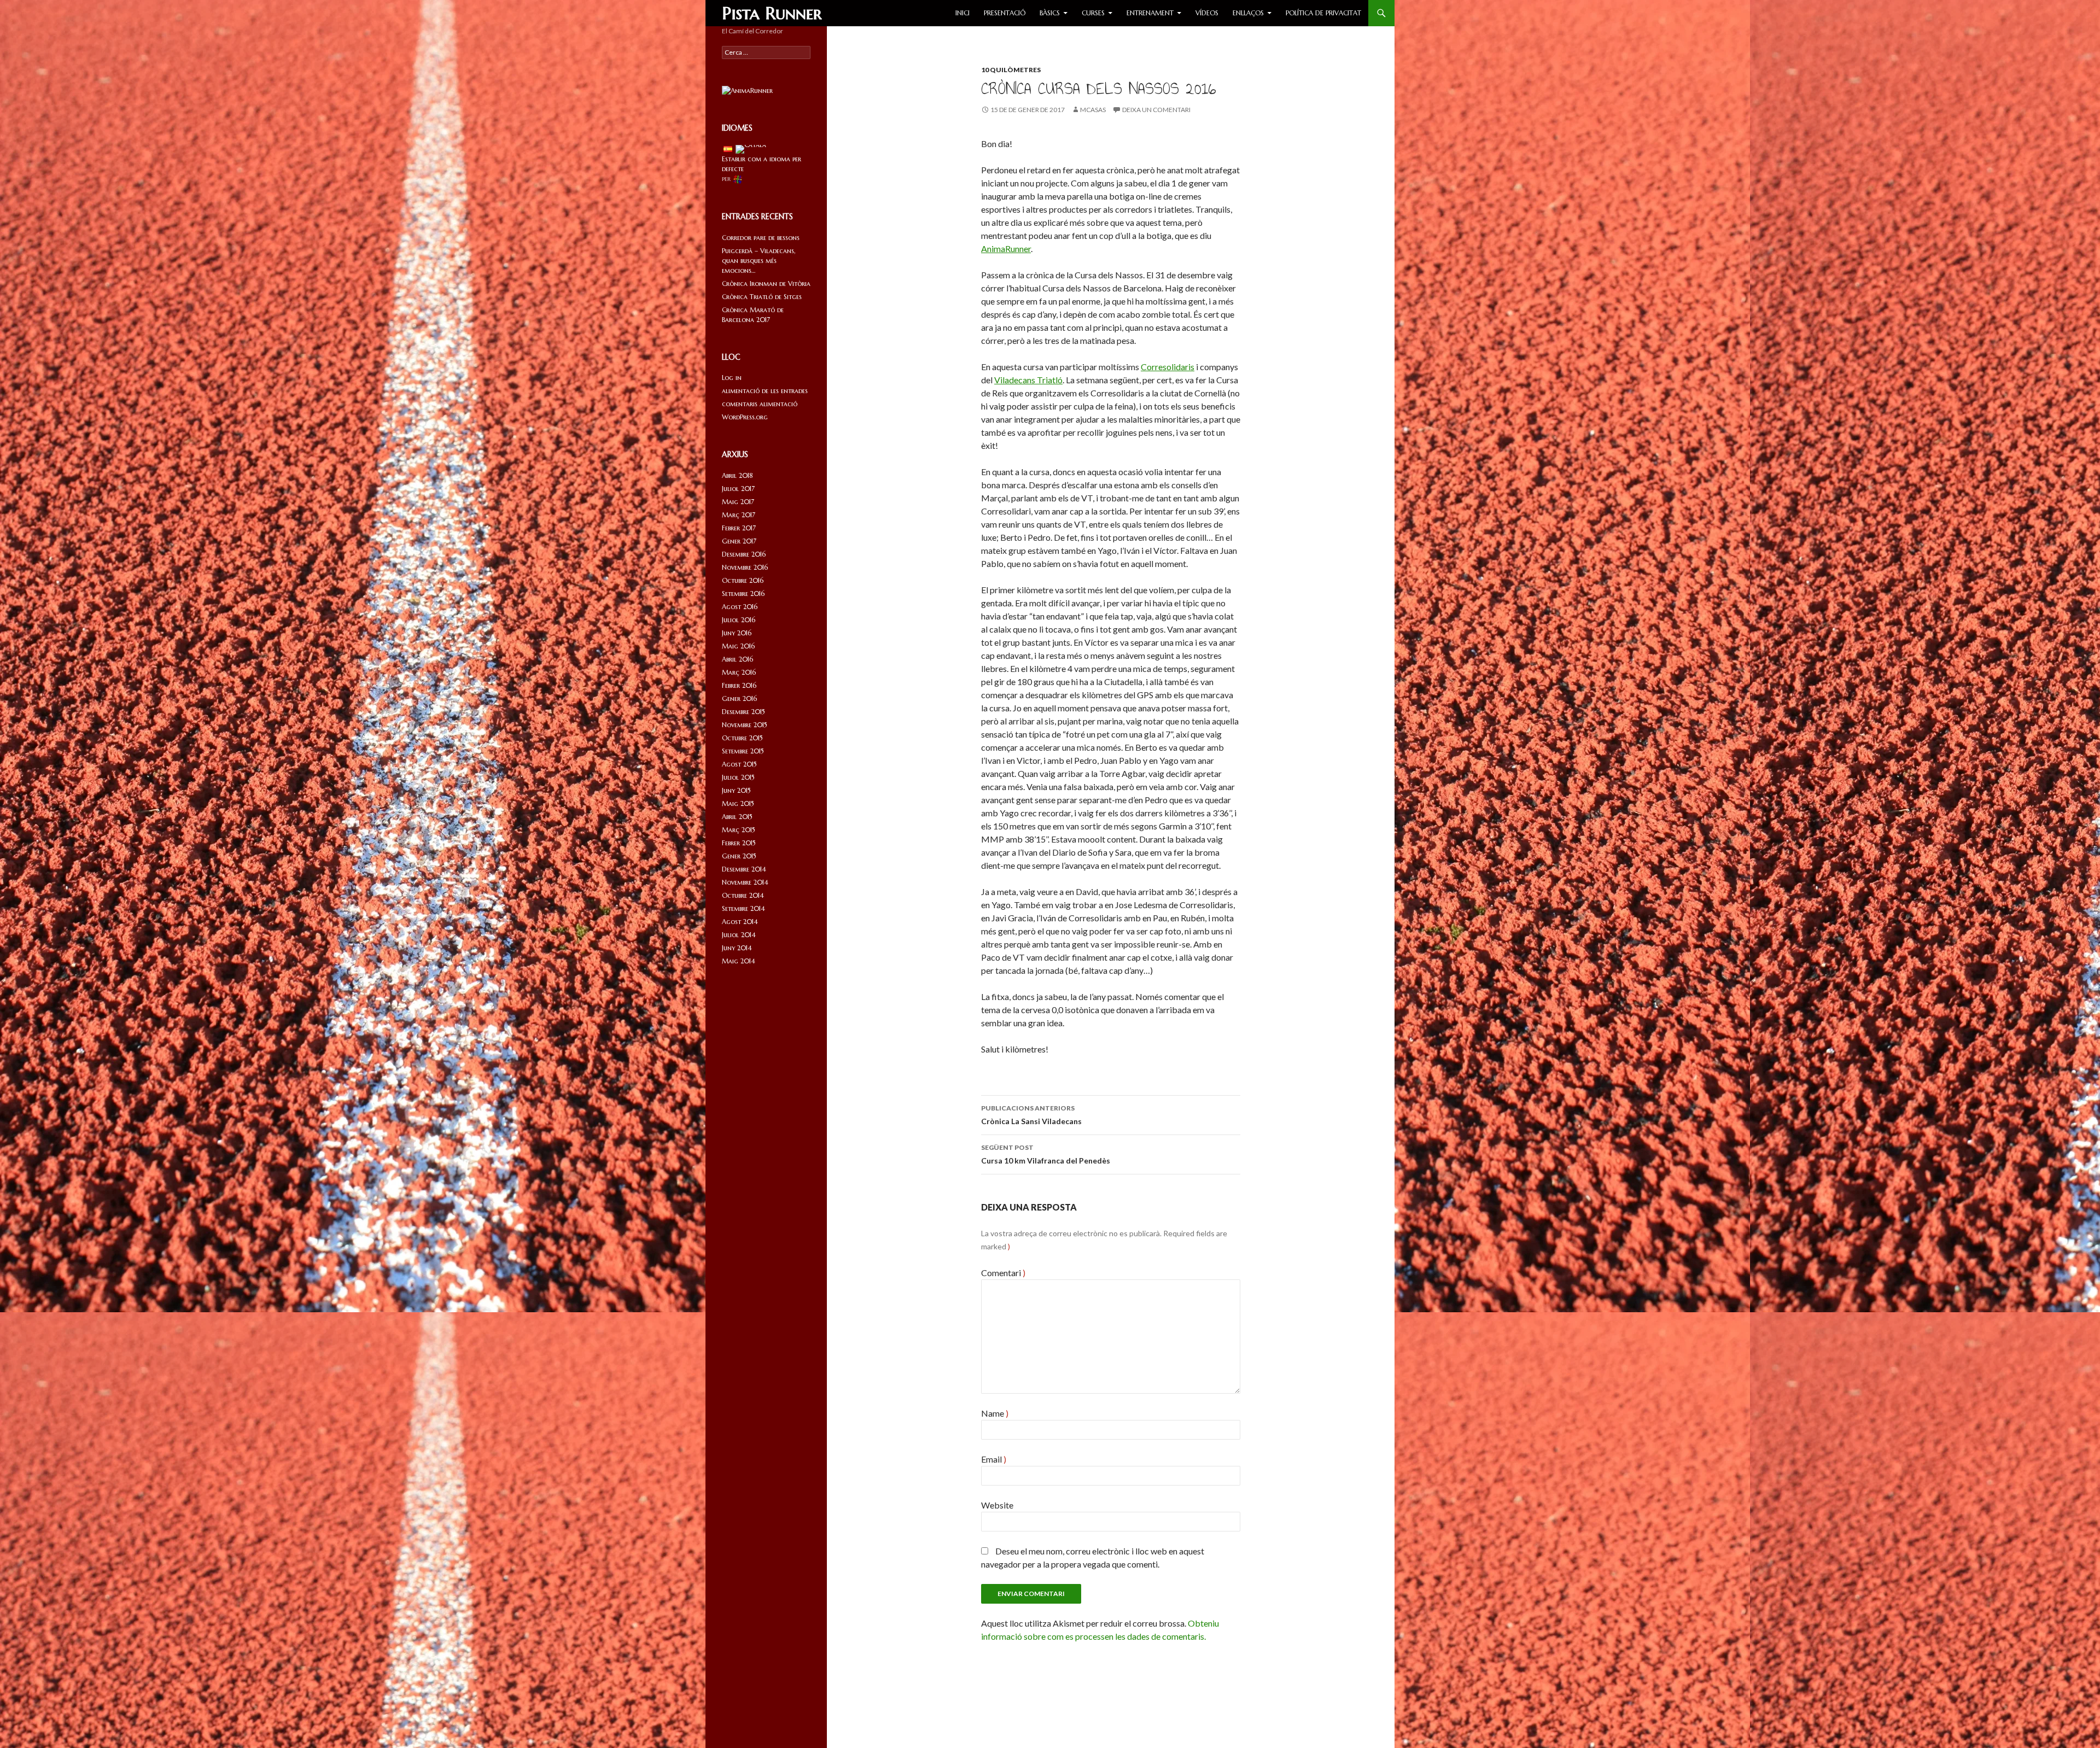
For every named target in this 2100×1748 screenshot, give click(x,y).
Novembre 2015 (745, 725)
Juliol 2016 (739, 620)
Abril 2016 (737, 659)
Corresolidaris (1168, 367)
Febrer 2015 (739, 843)
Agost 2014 (740, 922)
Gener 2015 (739, 856)
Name (995, 1413)
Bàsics (1050, 13)
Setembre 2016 (743, 594)
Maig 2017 (738, 502)
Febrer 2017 (739, 528)
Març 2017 (739, 515)
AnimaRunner (1006, 249)
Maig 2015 (738, 803)
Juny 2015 (736, 790)
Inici (962, 13)
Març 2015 (739, 830)
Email (994, 1459)
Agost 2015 (739, 764)
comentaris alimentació (760, 404)
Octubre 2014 (743, 895)
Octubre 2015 (742, 738)
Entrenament (1150, 13)
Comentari (1003, 1273)
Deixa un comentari (1156, 110)
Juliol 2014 (739, 935)
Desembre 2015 (743, 712)
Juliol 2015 (738, 777)
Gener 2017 (739, 541)
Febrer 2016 (739, 685)
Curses (1093, 13)
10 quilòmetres (1011, 70)
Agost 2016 (740, 607)
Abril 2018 (737, 475)
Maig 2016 (738, 646)
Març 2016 (739, 672)
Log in (732, 378)
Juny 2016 (737, 633)
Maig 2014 (739, 961)
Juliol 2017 (738, 489)
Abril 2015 (737, 817)
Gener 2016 (739, 698)
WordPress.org (745, 417)
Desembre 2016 (744, 554)
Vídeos (1207, 13)
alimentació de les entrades (765, 391)
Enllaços (1248, 13)
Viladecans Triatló (1028, 380)
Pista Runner (772, 13)
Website (997, 1505)
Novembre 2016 (745, 567)
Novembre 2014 (745, 882)
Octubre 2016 (743, 580)
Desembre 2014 (744, 869)
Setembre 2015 (743, 751)
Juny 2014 (737, 948)
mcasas (1093, 110)
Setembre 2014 (743, 908)
